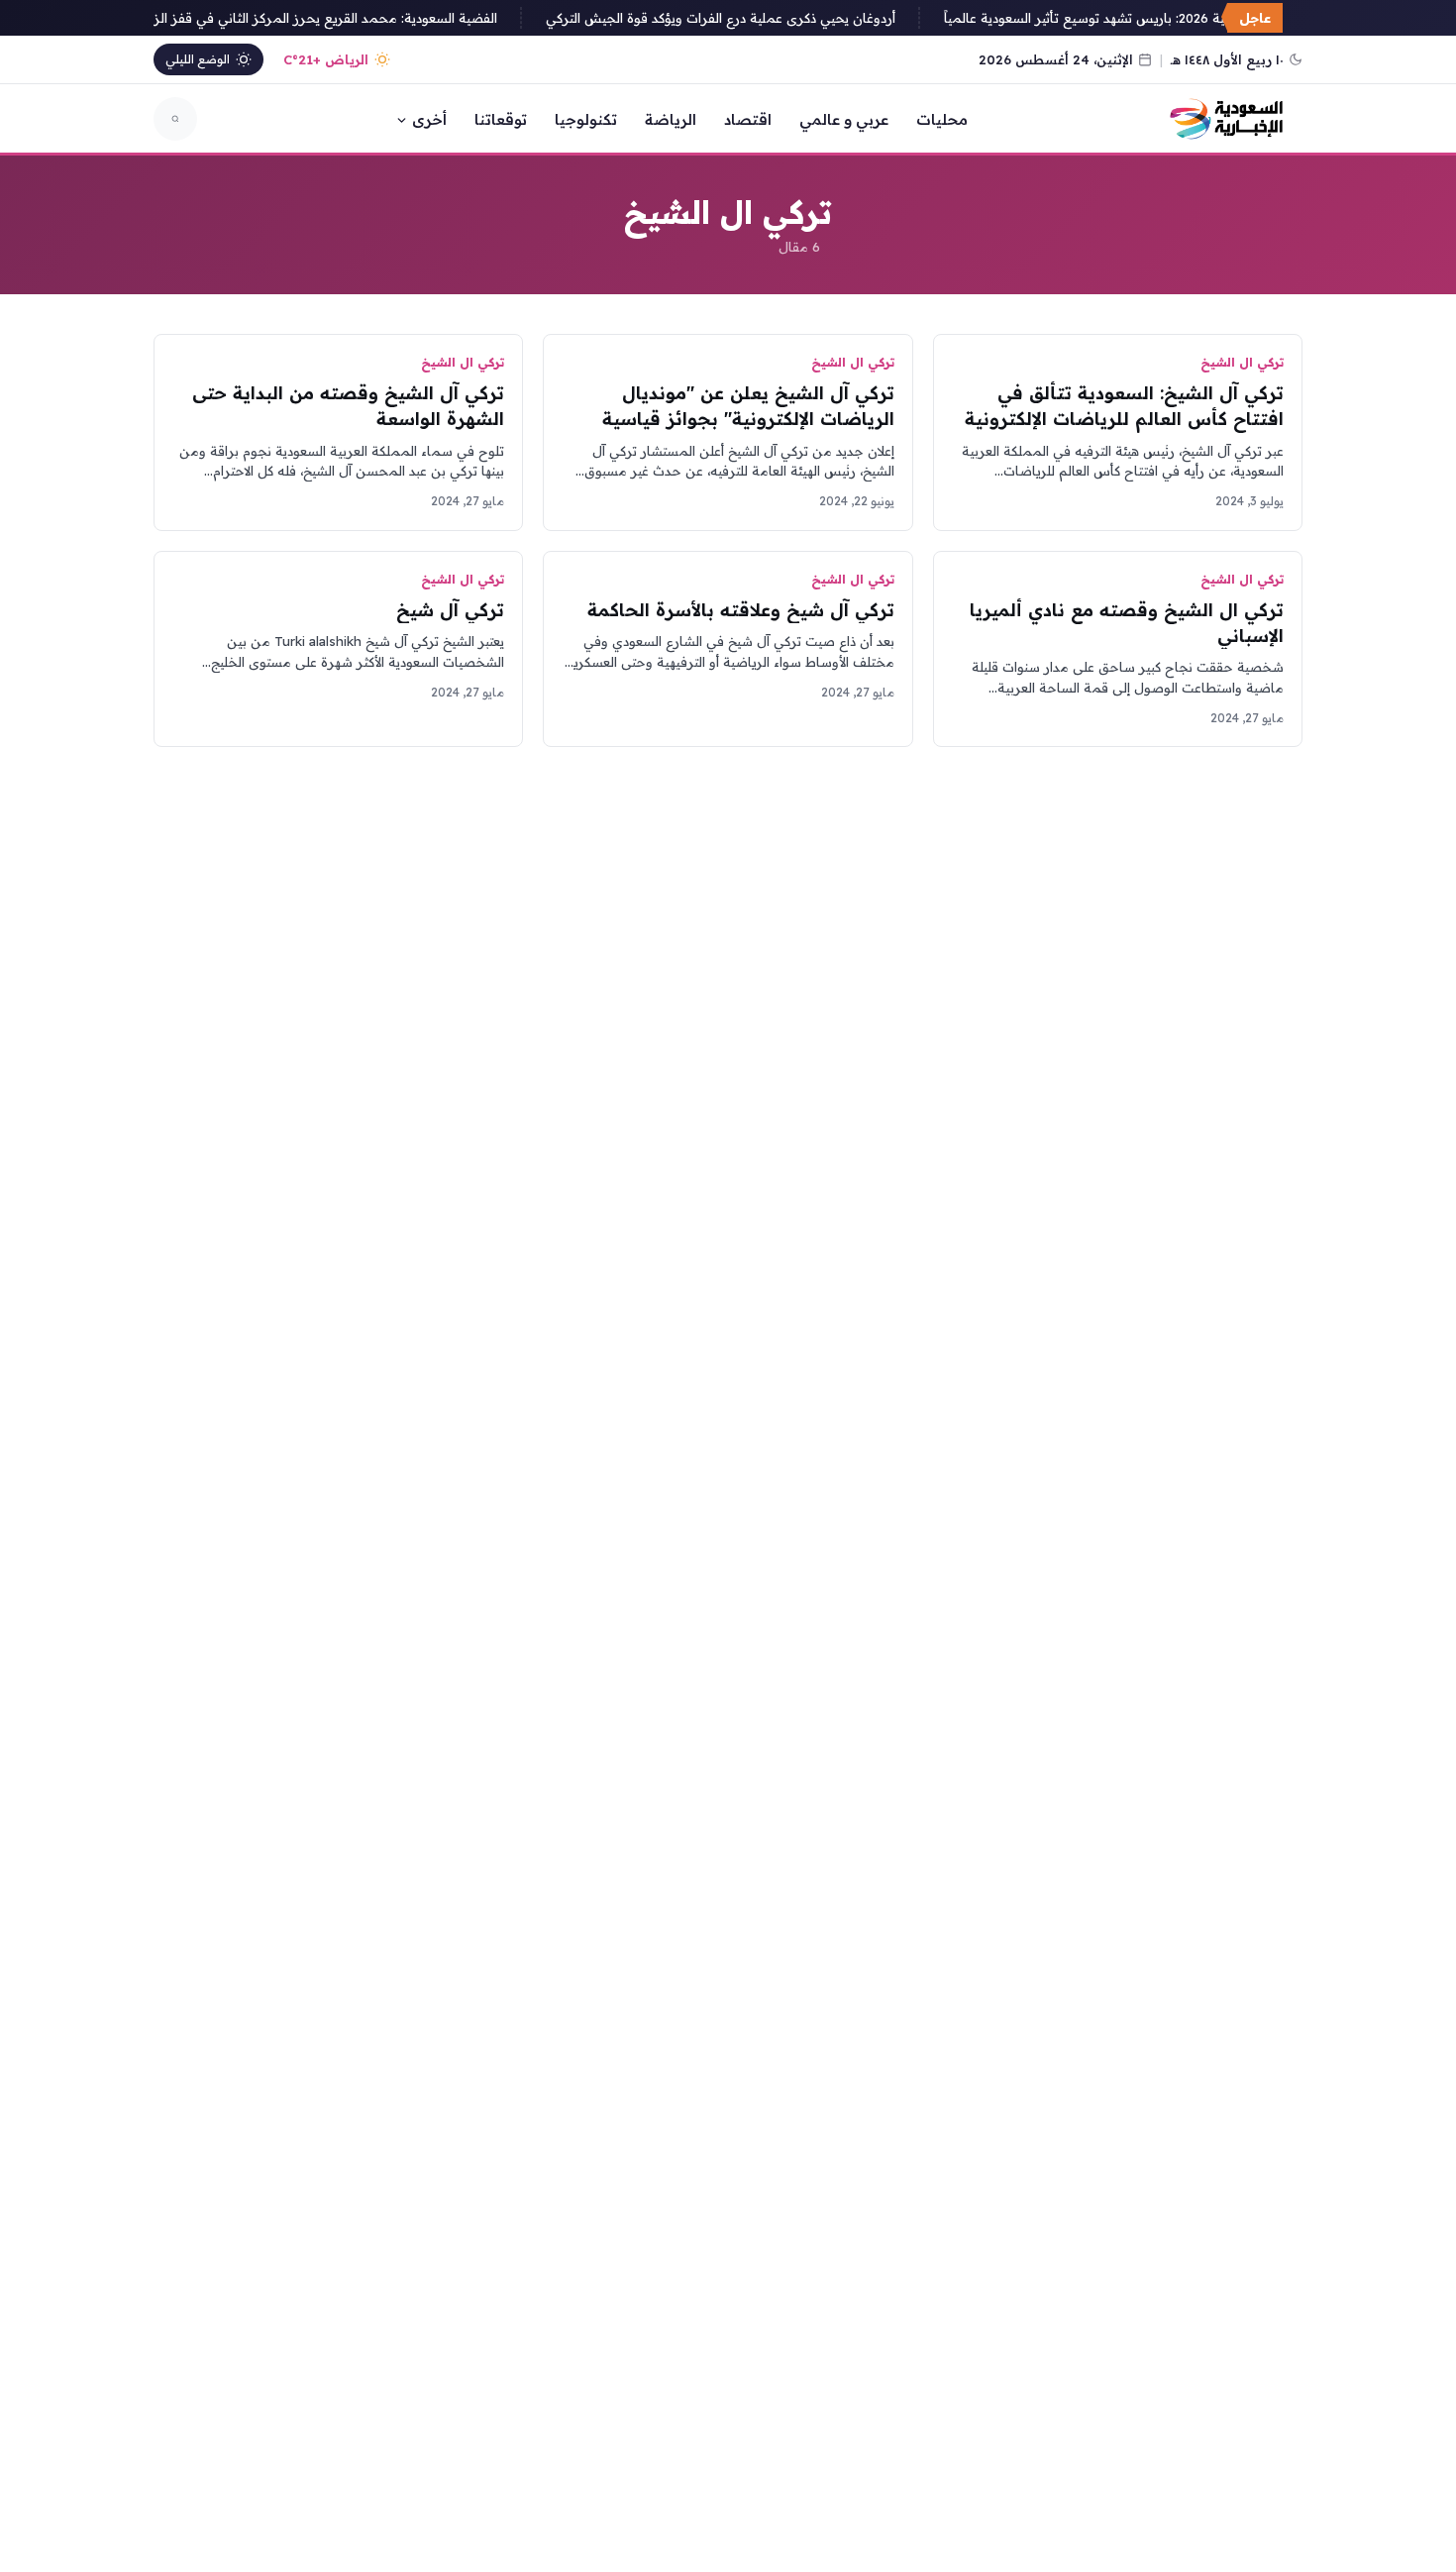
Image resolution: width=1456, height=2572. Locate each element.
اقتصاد (748, 119)
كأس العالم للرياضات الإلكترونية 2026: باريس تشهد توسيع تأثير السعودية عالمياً (1180, 18)
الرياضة (671, 119)
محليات (942, 119)
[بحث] (175, 119)
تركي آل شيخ (450, 610)
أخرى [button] (429, 119)
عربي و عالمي (844, 119)
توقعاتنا (501, 119)
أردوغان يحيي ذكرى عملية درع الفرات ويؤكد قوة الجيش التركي (734, 18)
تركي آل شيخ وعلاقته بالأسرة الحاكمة (741, 610)
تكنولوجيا (586, 119)
